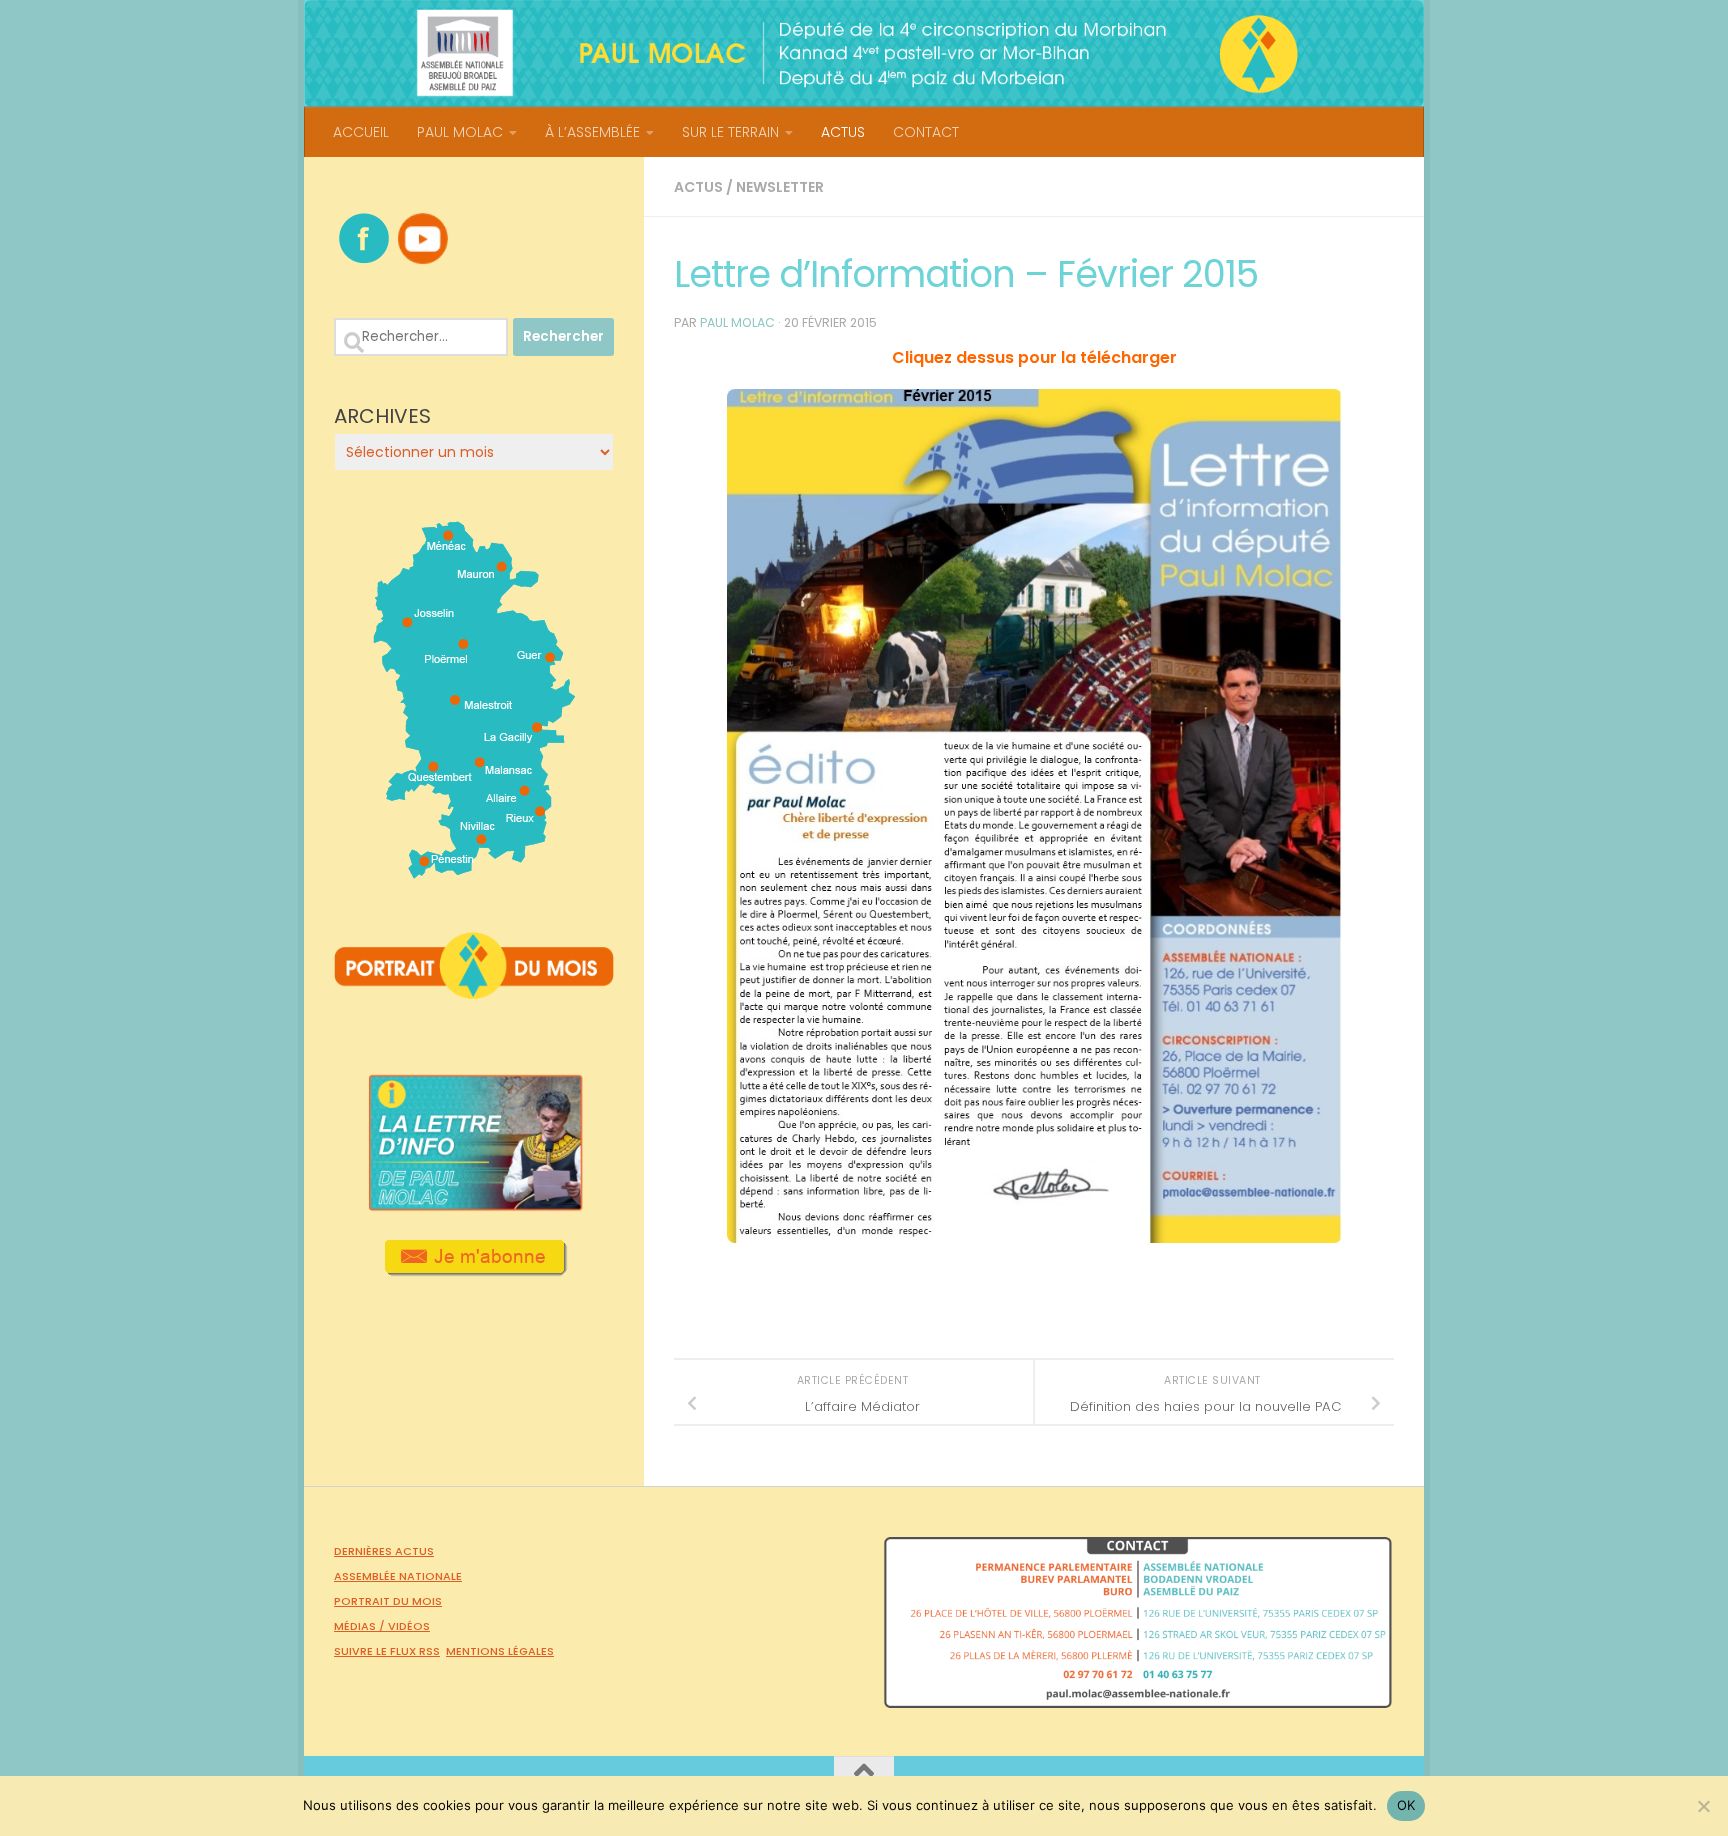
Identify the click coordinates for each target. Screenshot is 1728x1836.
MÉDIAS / (361, 1626)
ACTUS (843, 132)
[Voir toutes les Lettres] (474, 1205)
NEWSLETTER (780, 187)
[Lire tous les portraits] (474, 991)
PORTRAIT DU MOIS (388, 1601)
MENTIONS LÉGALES (500, 1651)
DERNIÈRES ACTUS (384, 1551)
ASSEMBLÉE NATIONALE (398, 1576)
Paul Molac (737, 322)
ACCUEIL (361, 132)
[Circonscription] (474, 871)
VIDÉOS (409, 1626)
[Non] (1703, 1806)
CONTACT (926, 132)
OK (1406, 1805)
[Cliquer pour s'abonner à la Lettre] (474, 1269)
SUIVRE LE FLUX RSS (387, 1651)
